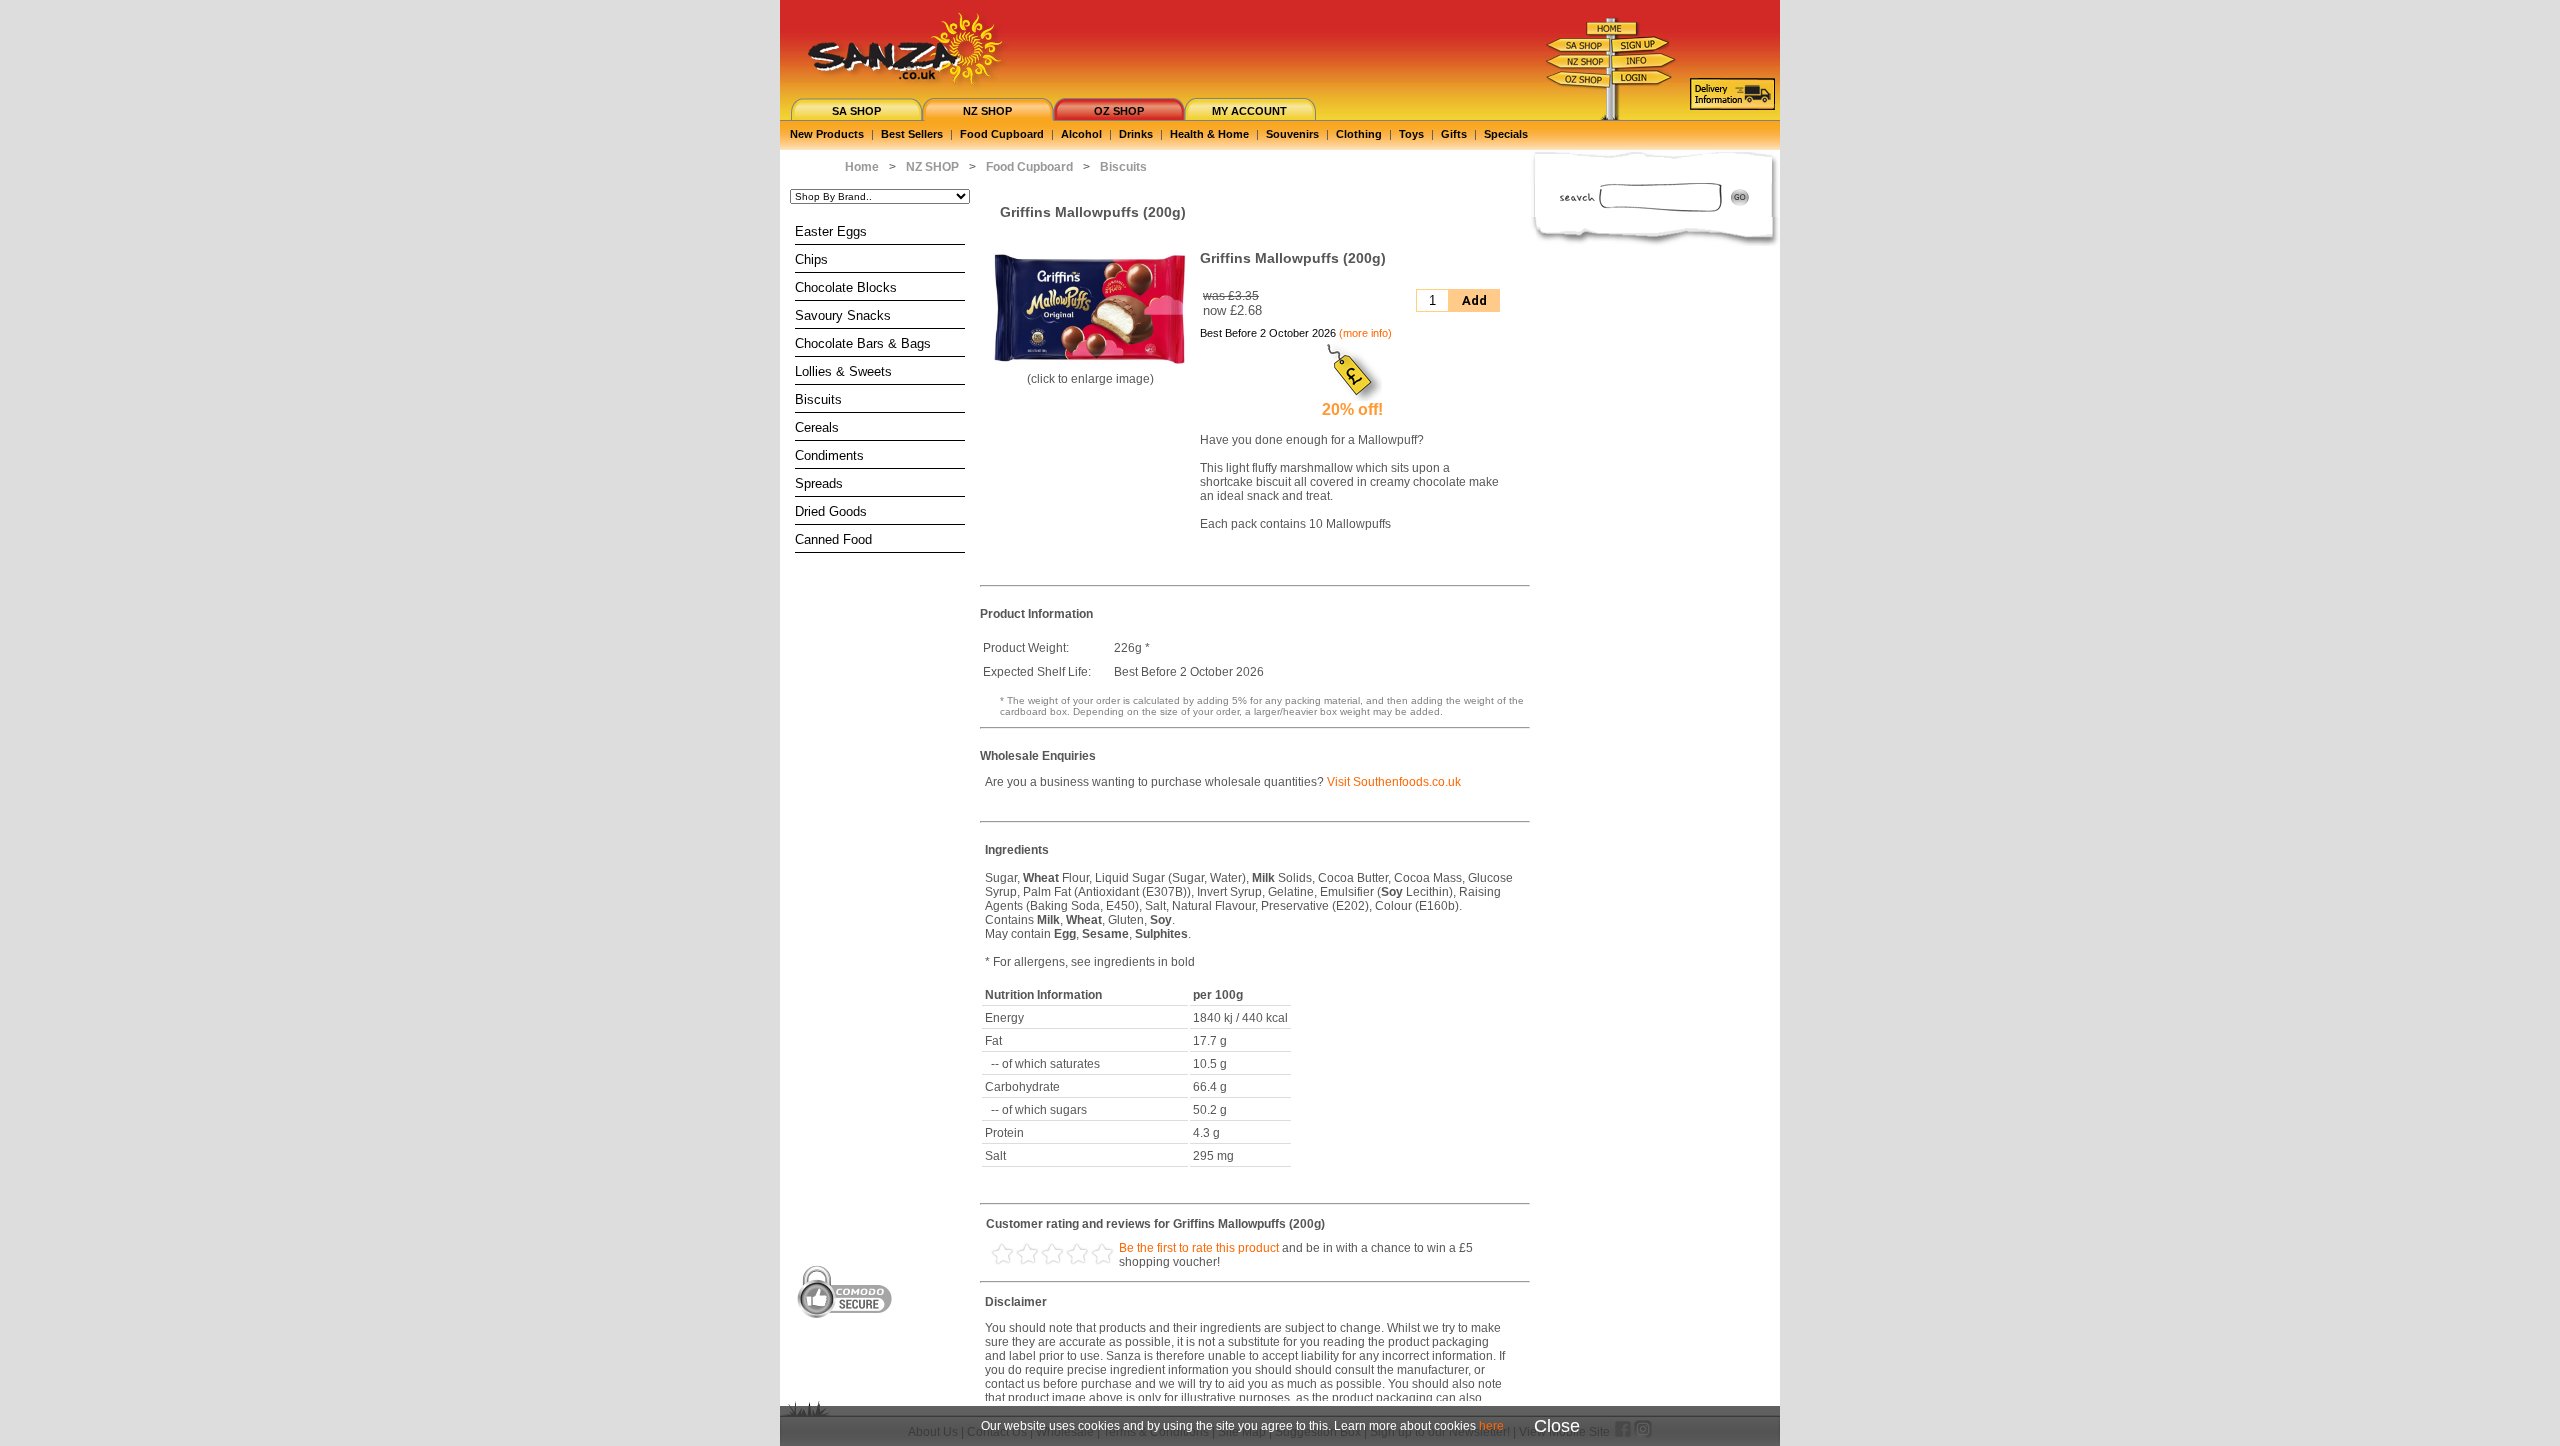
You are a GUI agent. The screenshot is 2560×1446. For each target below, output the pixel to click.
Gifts (1454, 134)
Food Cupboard (1002, 134)
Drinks (1136, 134)
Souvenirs (1292, 134)
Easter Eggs (831, 231)
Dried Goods (831, 511)
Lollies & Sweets (843, 371)
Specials (1506, 134)
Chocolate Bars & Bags (863, 343)
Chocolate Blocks (846, 287)
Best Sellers (912, 134)
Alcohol (1081, 134)
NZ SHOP (987, 111)
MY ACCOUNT (1249, 111)
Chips (811, 259)
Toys (1411, 134)
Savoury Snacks (843, 315)
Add (1474, 300)
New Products (827, 134)
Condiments (829, 455)
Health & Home (1209, 134)
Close (1557, 1426)
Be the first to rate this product (1199, 1248)
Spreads (819, 483)
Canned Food (833, 539)
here (1491, 1426)
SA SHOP (856, 111)
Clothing (1359, 134)
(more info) (1365, 333)
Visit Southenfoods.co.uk (1394, 782)
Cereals (817, 427)
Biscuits (818, 399)
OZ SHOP (1119, 111)
